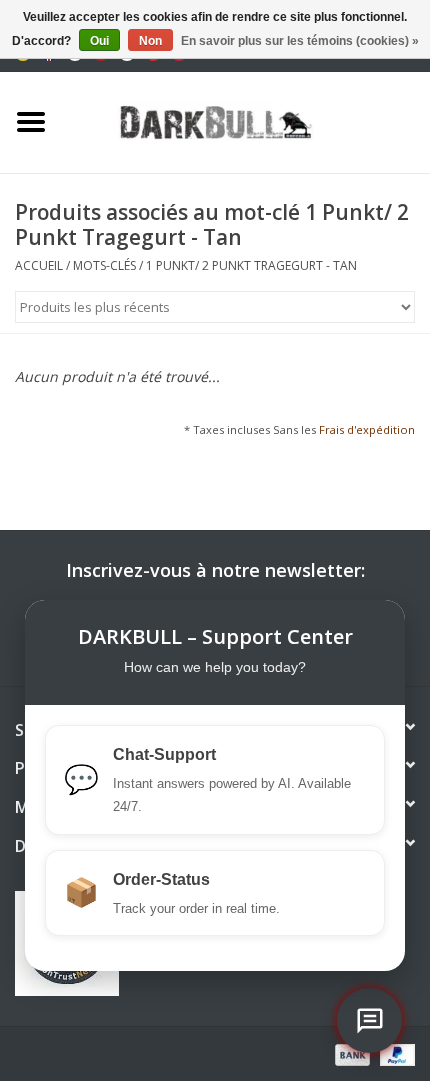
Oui (99, 41)
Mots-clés (104, 265)
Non (150, 41)
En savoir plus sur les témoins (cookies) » (300, 41)
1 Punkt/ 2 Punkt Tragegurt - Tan (251, 265)
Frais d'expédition (367, 429)
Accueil (39, 265)
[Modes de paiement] (350, 1053)
